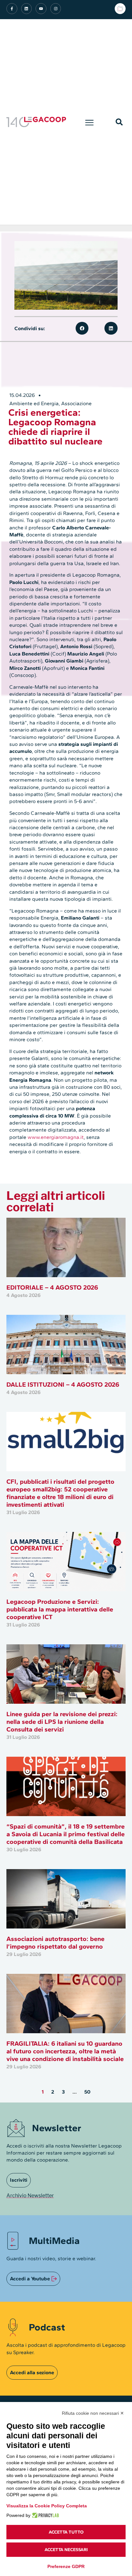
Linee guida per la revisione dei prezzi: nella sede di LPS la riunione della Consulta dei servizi (62, 1722)
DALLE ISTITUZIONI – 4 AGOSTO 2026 (63, 1384)
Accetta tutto (66, 2532)
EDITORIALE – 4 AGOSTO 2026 (52, 1287)
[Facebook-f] (12, 9)
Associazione (76, 403)
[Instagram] (56, 9)
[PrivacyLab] (45, 2515)
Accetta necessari (66, 2550)
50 (87, 2092)
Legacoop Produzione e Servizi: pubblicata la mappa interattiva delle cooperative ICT (60, 1609)
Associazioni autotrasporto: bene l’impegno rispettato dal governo (55, 1943)
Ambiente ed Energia (34, 403)
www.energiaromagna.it (56, 1137)
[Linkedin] (27, 9)
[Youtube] (41, 9)
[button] (90, 122)
